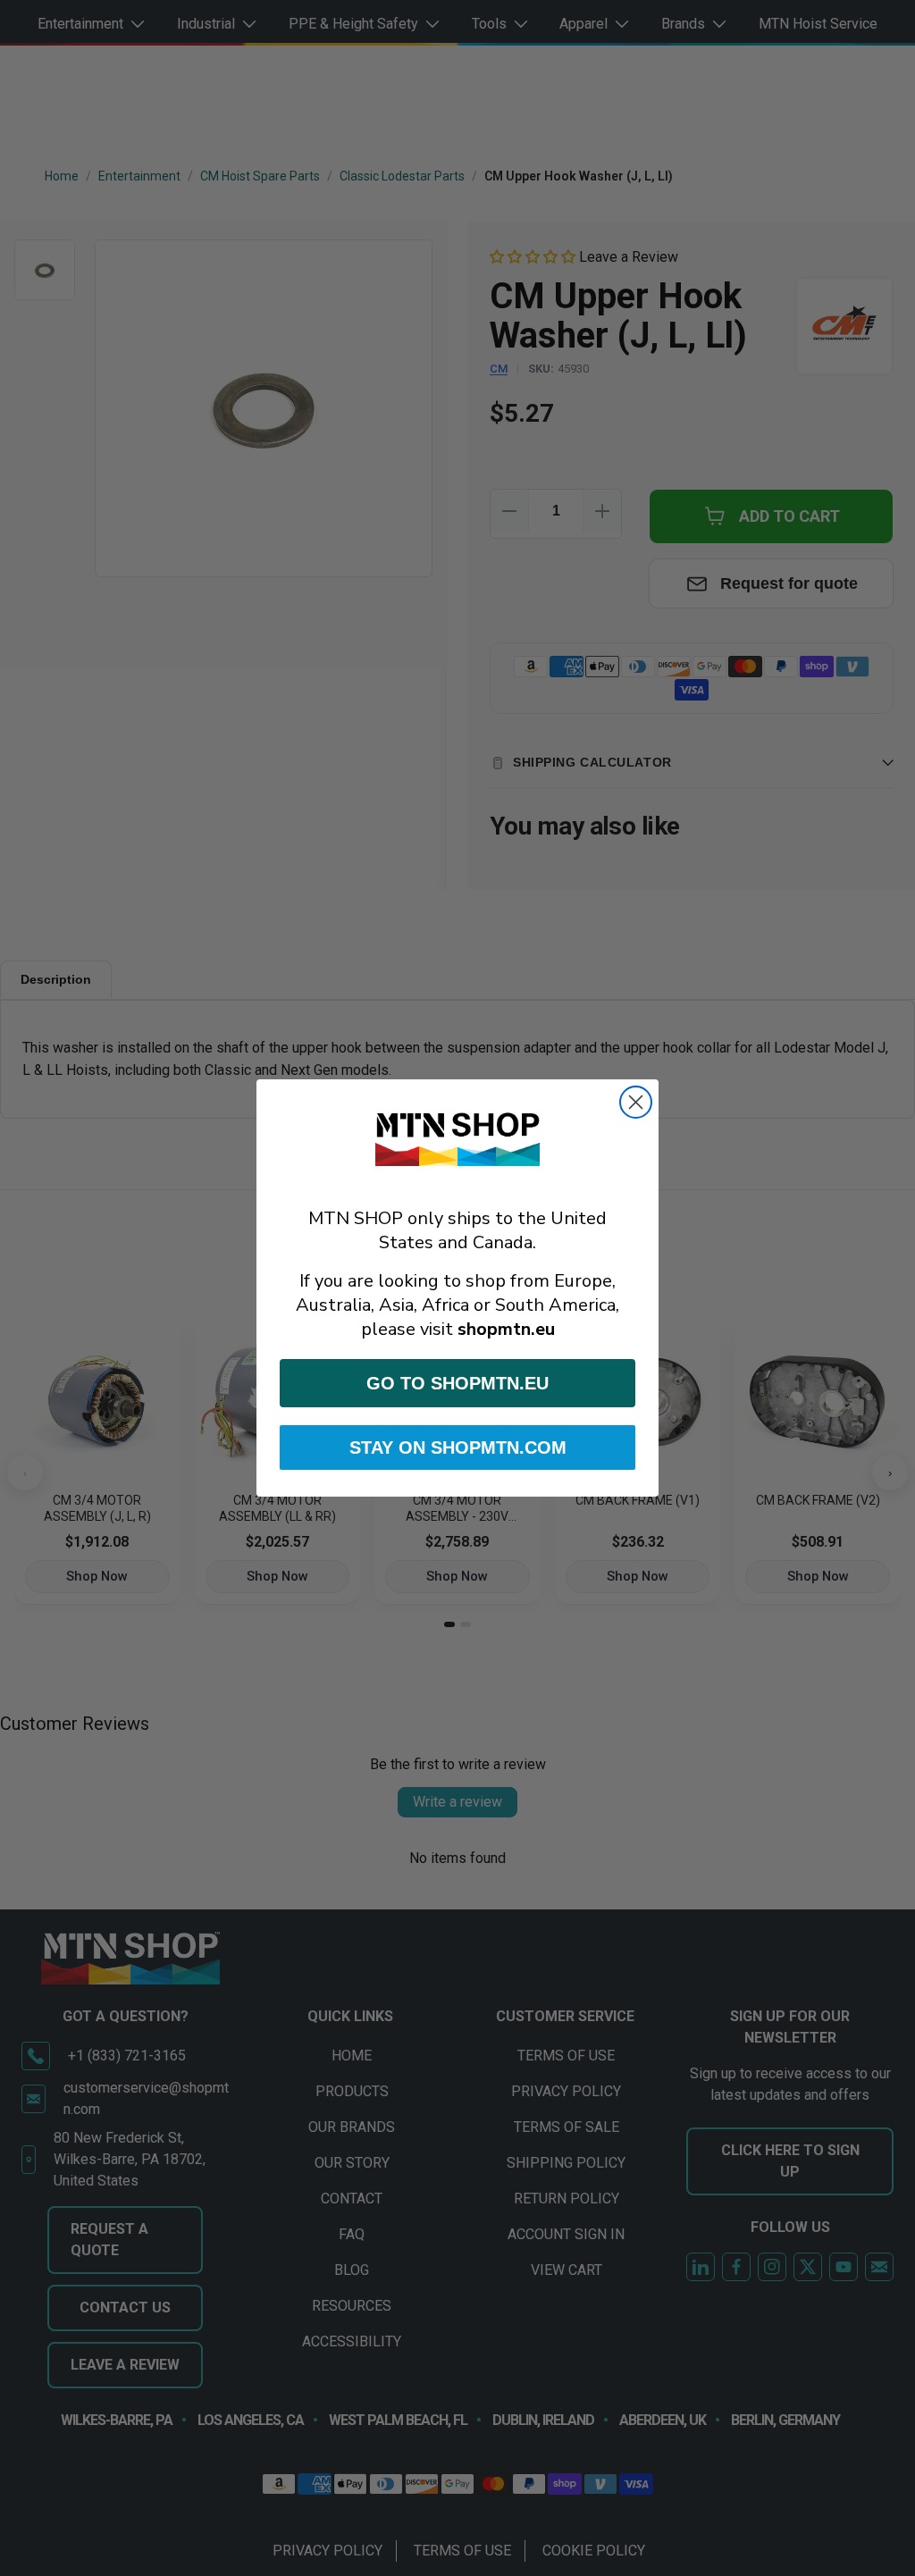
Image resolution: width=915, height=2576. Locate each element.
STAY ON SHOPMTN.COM (458, 1447)
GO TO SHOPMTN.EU (457, 1383)
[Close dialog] (636, 1102)
